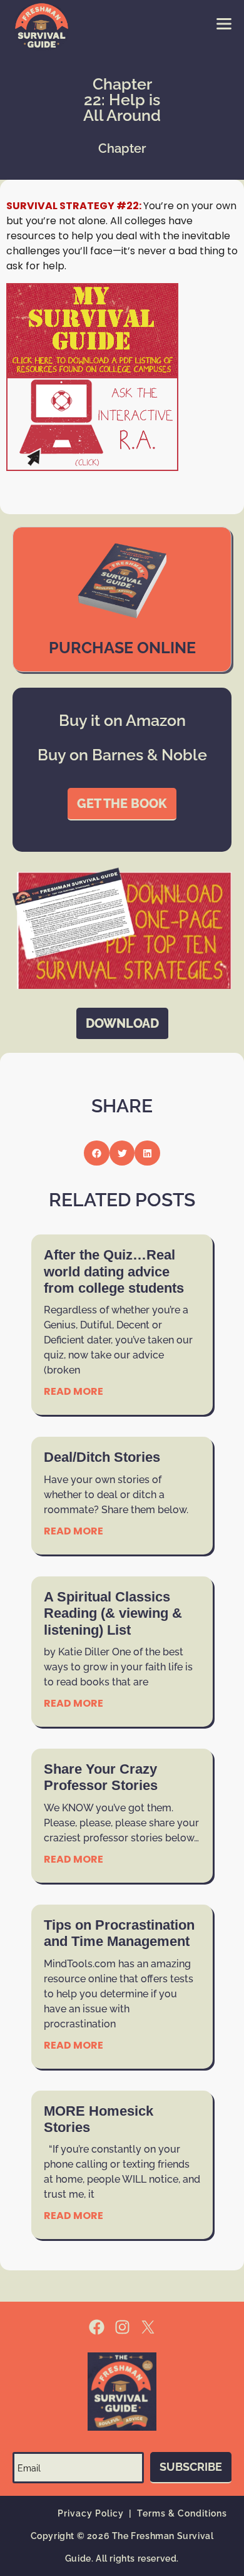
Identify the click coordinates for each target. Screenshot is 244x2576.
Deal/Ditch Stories (102, 1457)
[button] (97, 1153)
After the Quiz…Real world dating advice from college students (114, 1271)
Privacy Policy (91, 2513)
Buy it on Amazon (122, 720)
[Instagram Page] (122, 2327)
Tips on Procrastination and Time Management (119, 1933)
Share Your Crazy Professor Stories (101, 1777)
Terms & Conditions (182, 2513)
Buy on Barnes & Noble (122, 755)
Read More (74, 1391)
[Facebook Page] (97, 2327)
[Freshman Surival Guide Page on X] (148, 2327)
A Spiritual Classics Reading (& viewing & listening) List (113, 1613)
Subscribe (191, 2467)
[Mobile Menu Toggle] (224, 24)
